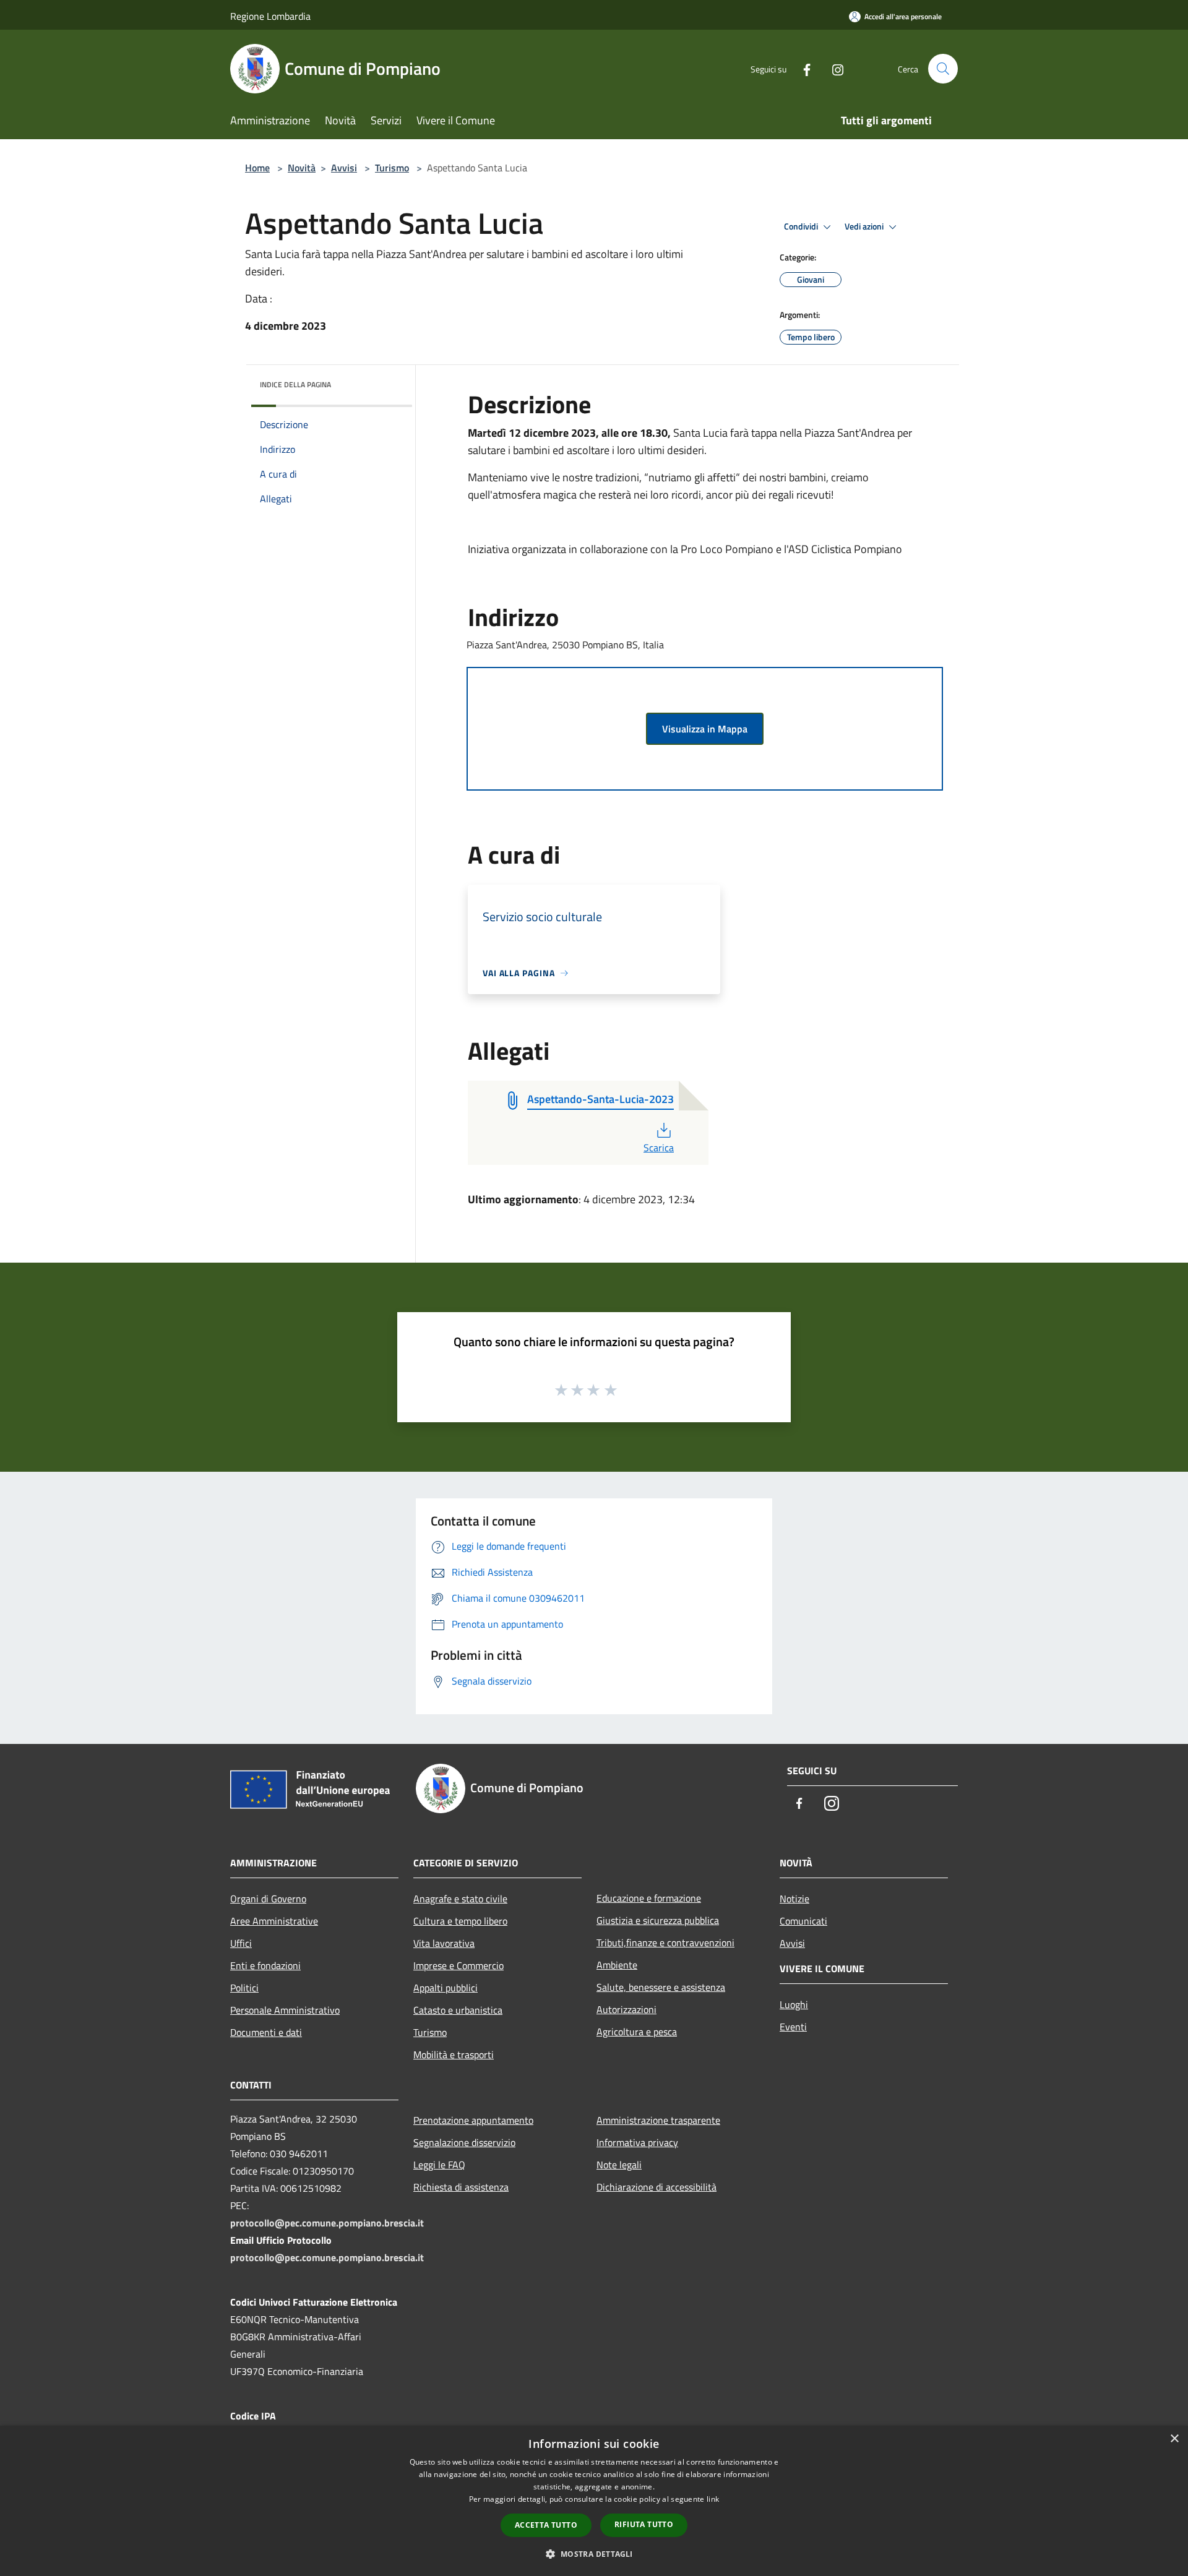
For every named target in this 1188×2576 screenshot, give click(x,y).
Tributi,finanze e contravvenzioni (665, 1943)
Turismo (392, 168)
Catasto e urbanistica (458, 2010)
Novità (302, 168)
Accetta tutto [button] (546, 2525)
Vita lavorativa (444, 1943)
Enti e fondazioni (265, 1965)
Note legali (619, 2165)
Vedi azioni (865, 226)
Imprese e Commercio (458, 1965)
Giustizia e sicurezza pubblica (658, 1920)
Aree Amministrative (274, 1921)
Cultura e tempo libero (460, 1921)
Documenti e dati (266, 2032)
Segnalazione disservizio (464, 2142)
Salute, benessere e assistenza (661, 1987)
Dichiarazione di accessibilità (656, 2187)
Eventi (793, 2027)
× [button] (1174, 2439)
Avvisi (344, 168)
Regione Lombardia (270, 16)
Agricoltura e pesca (637, 2032)
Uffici (241, 1943)
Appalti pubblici (445, 1988)
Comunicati (803, 1921)
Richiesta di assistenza (461, 2187)
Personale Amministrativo (285, 2010)
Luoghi (794, 2004)
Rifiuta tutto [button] (644, 2524)
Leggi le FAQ (439, 2165)
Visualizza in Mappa (705, 729)
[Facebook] (802, 68)
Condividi (802, 226)
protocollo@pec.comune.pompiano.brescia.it (327, 2223)
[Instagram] (833, 68)
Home (257, 168)
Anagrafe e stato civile (460, 1899)
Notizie (794, 1899)
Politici (244, 1988)
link (713, 2499)
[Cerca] (943, 69)
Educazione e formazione (649, 1898)
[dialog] (594, 2501)
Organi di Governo (268, 1899)
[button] (594, 2554)
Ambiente (617, 1965)
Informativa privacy (637, 2142)
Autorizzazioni (626, 2009)
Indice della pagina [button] (295, 384)
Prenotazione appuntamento (473, 2120)
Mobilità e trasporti (454, 2054)
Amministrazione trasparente (658, 2120)
